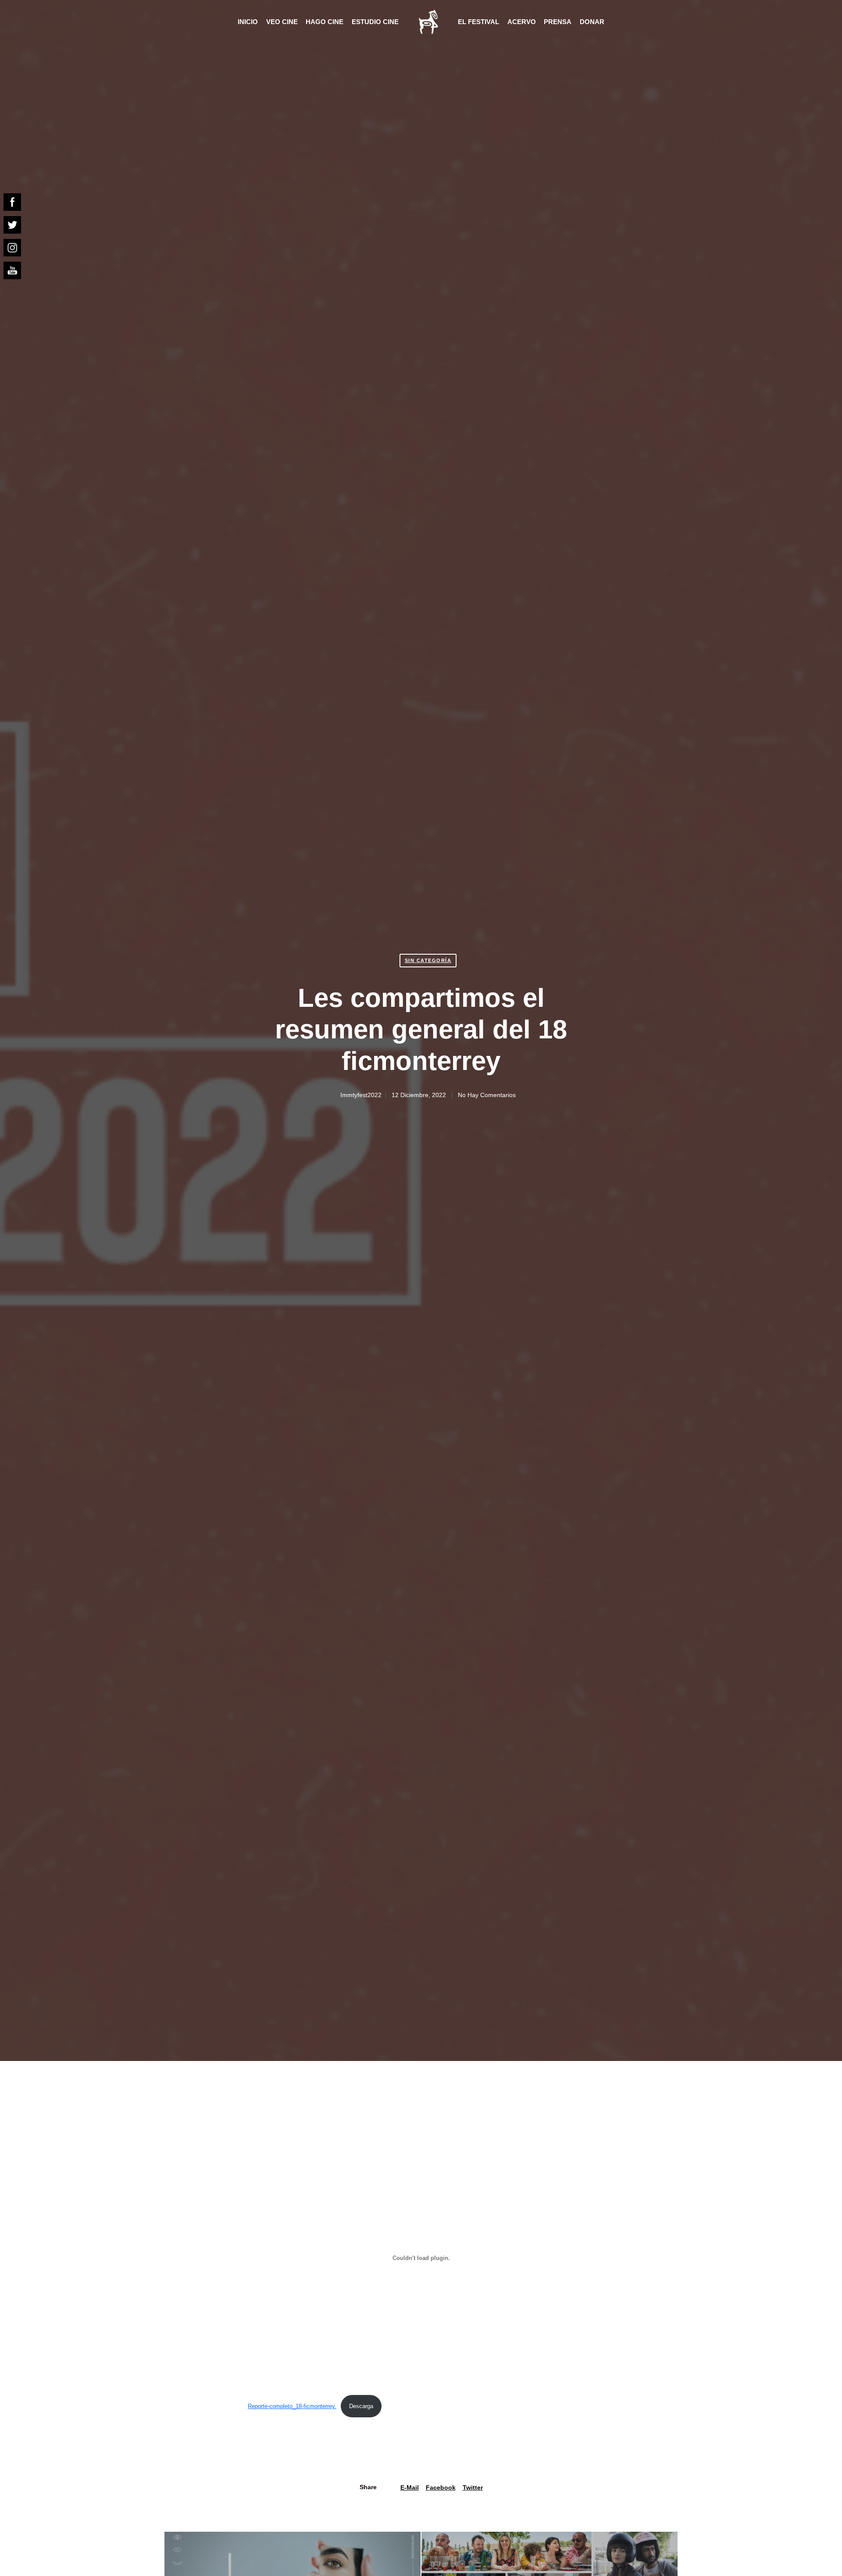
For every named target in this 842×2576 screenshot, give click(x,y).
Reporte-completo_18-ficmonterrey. (292, 2406)
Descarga (361, 2406)
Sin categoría (428, 960)
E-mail (410, 2487)
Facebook (441, 2487)
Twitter (473, 2487)
